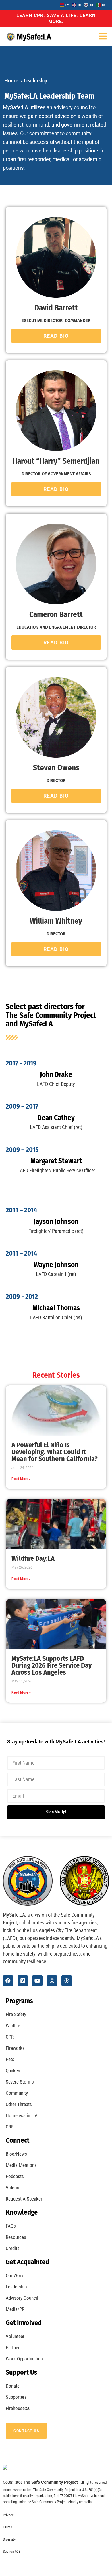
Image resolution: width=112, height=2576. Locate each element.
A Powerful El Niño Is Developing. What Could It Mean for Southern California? (55, 1452)
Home (11, 81)
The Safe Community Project (50, 2482)
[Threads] (67, 1981)
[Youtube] (37, 1981)
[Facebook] (8, 1981)
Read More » (21, 1479)
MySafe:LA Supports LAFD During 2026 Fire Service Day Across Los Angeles (52, 1665)
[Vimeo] (23, 1981)
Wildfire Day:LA (33, 1558)
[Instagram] (52, 1981)
